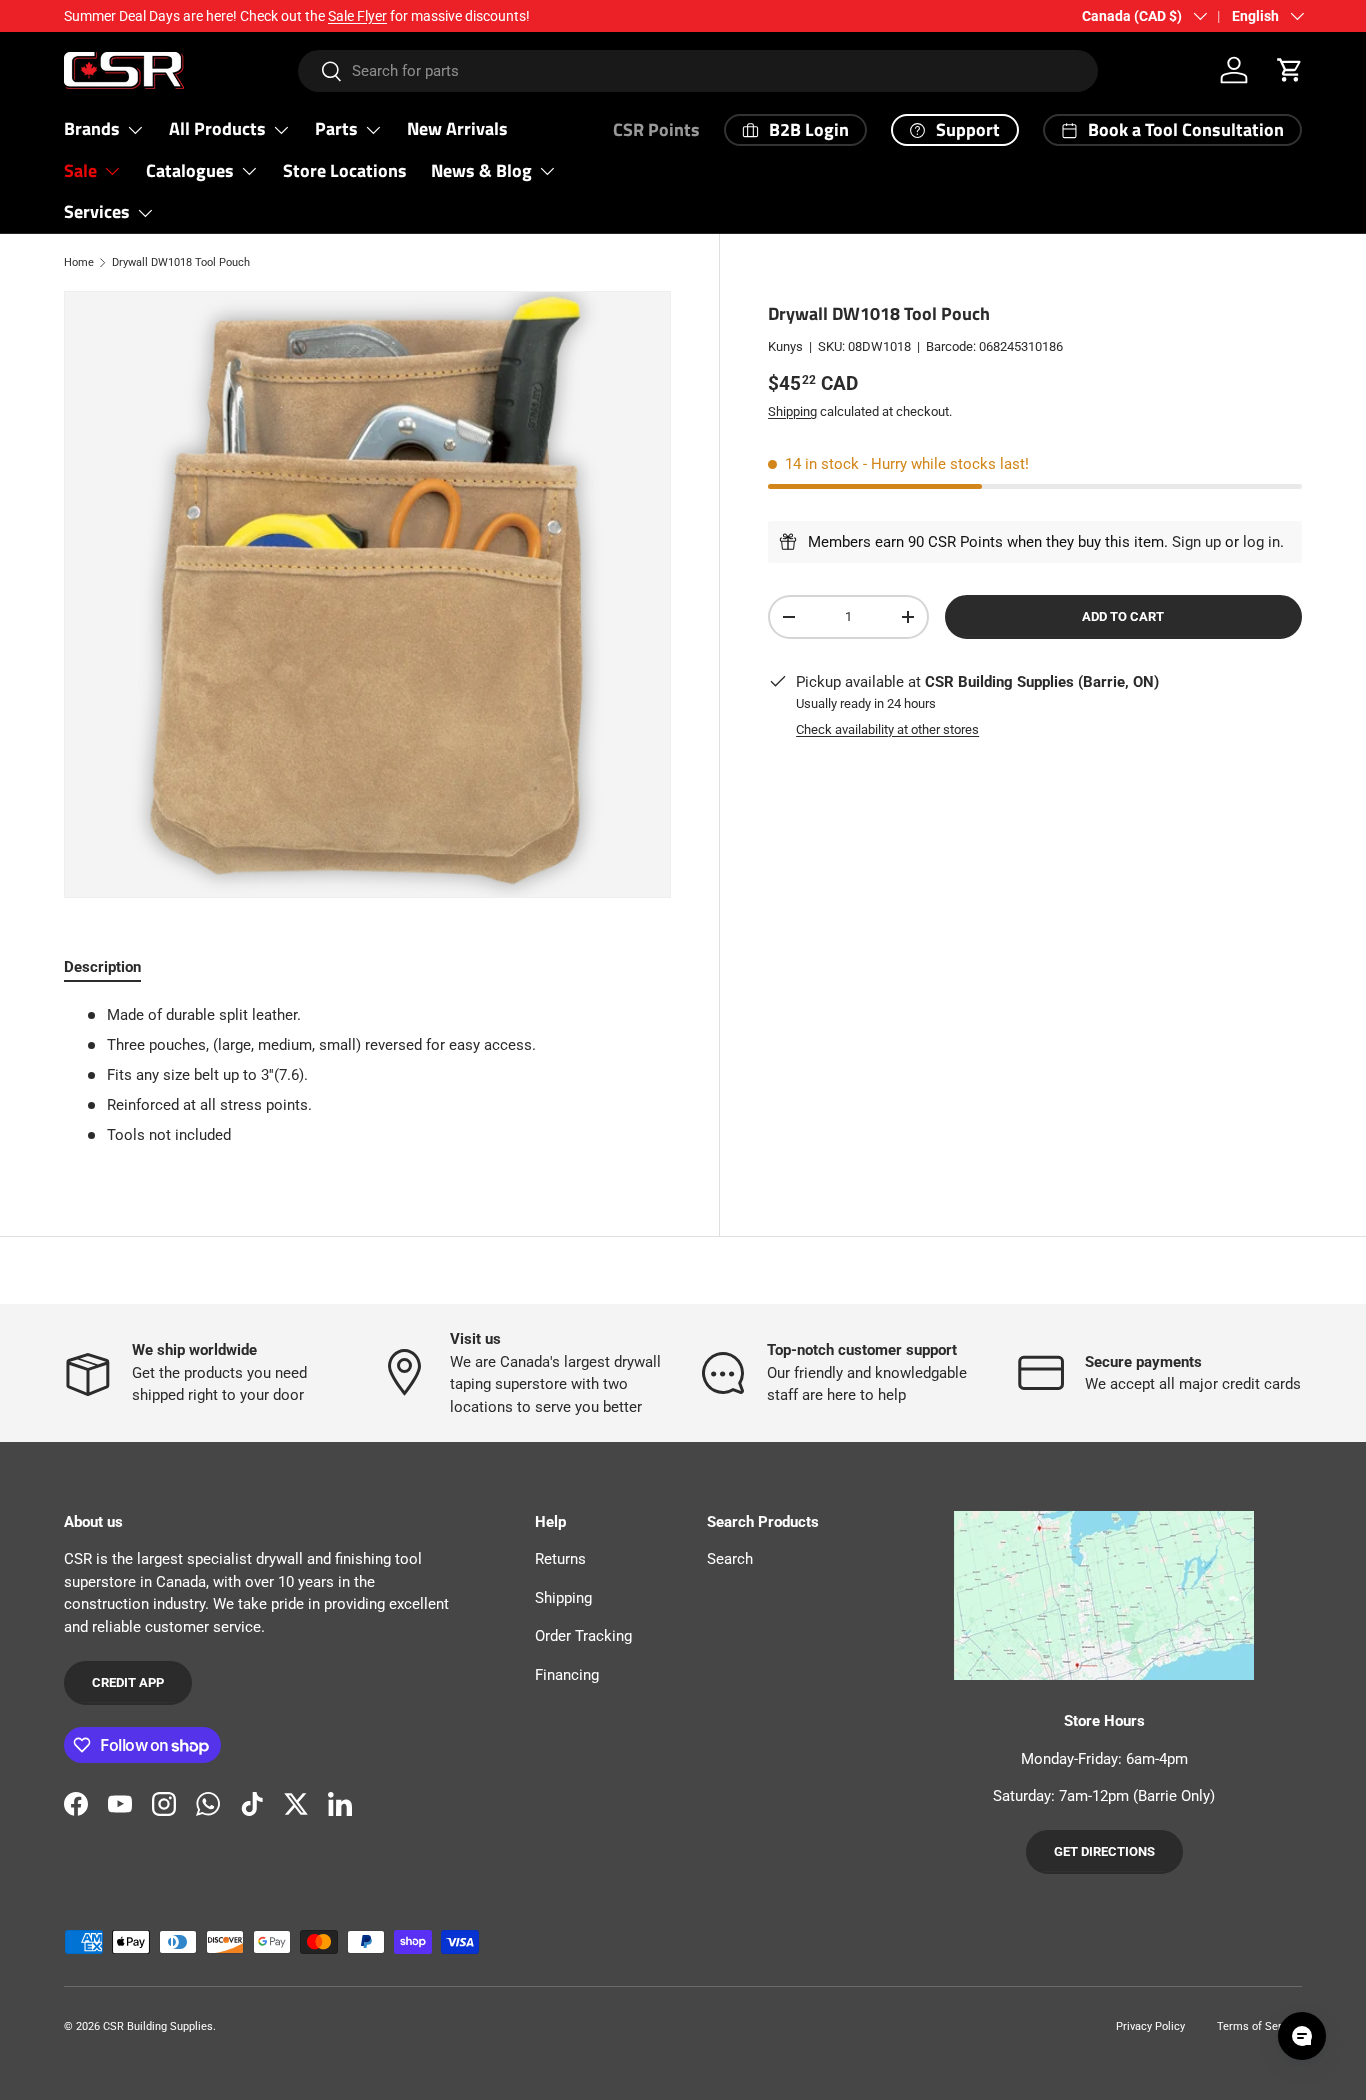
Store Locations (345, 170)
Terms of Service (1259, 2026)
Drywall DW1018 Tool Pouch (181, 262)
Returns (560, 1559)
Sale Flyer (357, 16)
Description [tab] (102, 967)
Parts (336, 128)
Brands (92, 128)
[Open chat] (1302, 2036)
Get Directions (1104, 1851)
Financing (567, 1675)
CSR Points (656, 129)
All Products (217, 128)
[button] (1290, 70)
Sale (80, 170)
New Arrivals (457, 128)
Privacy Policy (1150, 2026)
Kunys (785, 346)
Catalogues (190, 170)
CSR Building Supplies (158, 2026)
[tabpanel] (367, 1075)
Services (97, 211)
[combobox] (697, 71)
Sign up (1196, 542)
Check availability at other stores (887, 728)
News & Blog (481, 170)
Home (79, 262)
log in (1261, 542)
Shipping (792, 410)
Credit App (128, 1682)
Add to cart (1123, 616)
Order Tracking (583, 1636)
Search (730, 1559)
